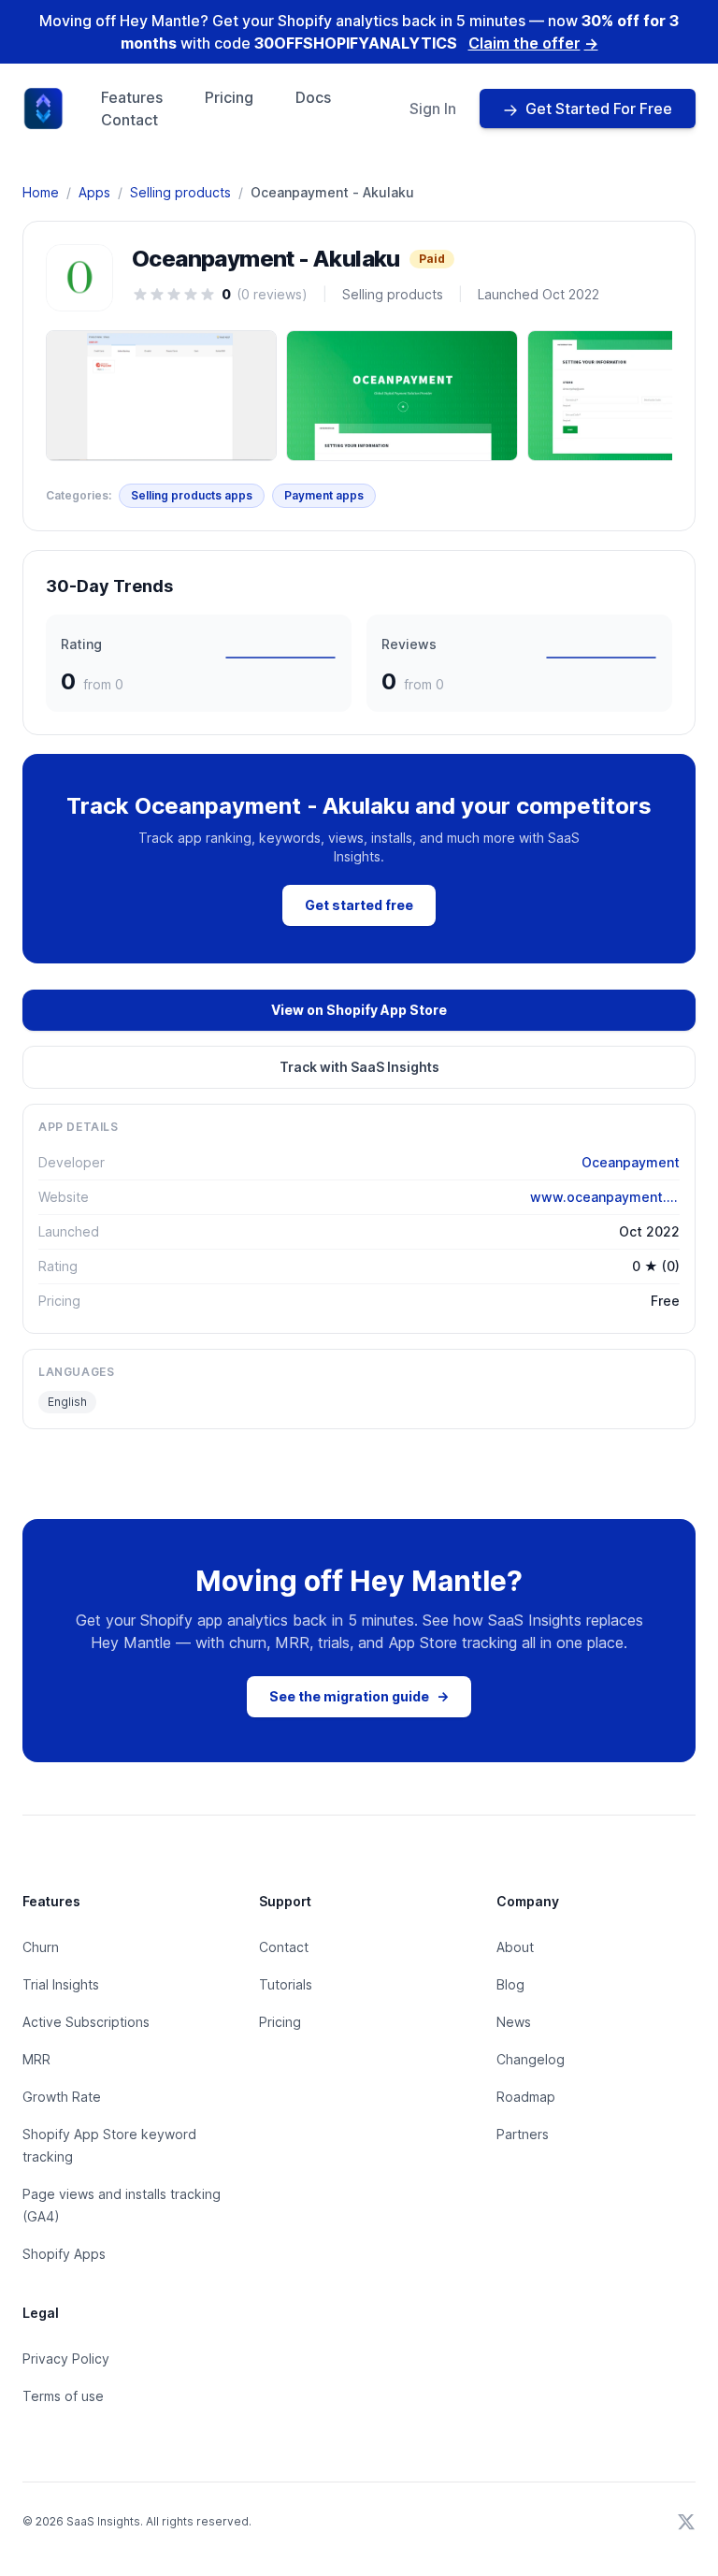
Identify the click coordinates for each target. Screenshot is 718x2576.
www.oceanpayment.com (605, 1197)
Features (132, 97)
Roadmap (526, 2097)
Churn (41, 1947)
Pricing (229, 97)
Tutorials (286, 1984)
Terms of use (63, 2396)
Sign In (433, 109)
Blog (510, 1984)
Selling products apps (192, 495)
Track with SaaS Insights (359, 1067)
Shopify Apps (64, 2254)
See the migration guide (359, 1696)
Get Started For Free (599, 109)
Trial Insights (61, 1984)
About (515, 1947)
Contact (129, 120)
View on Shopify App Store (359, 1010)
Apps (94, 192)
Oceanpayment (631, 1162)
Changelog (531, 2059)
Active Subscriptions (86, 2022)
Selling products (180, 192)
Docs (313, 97)
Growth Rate (62, 2097)
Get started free (359, 905)
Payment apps (324, 495)
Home (41, 192)
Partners (523, 2134)
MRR (36, 2059)
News (514, 2022)
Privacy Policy (66, 2359)
